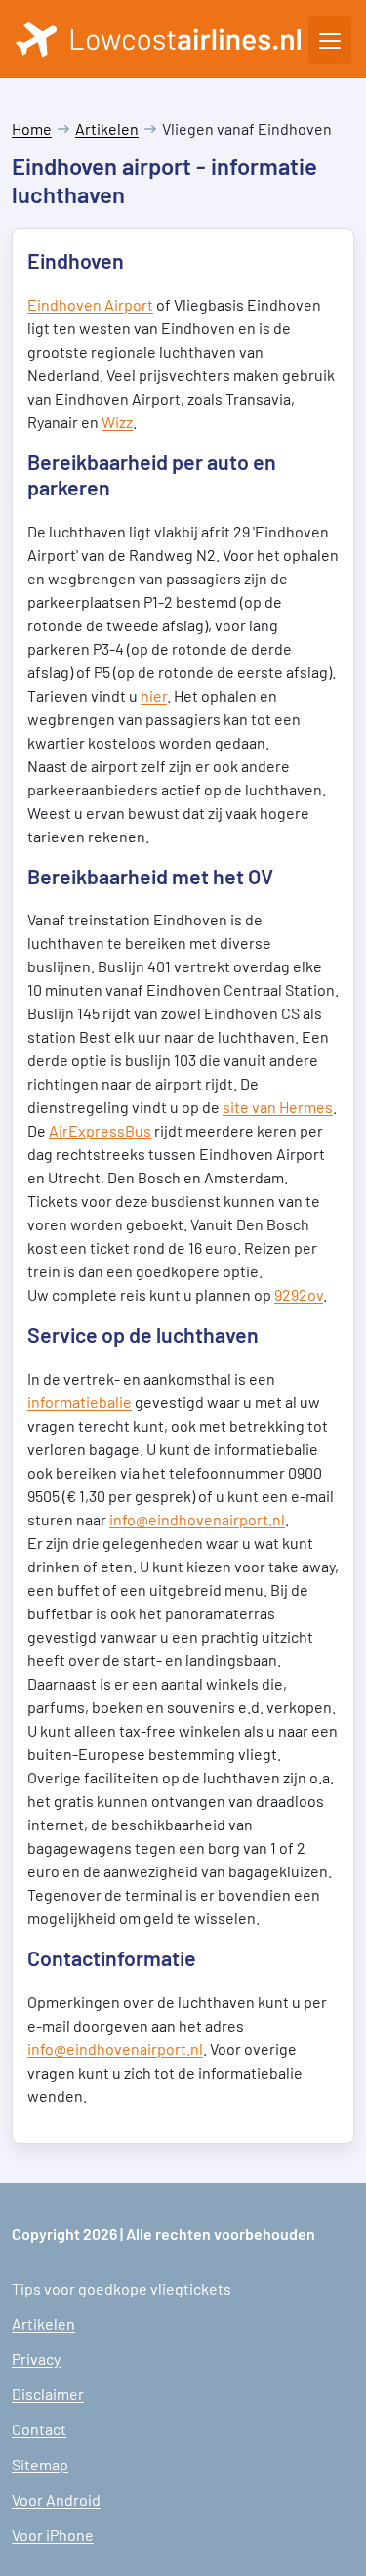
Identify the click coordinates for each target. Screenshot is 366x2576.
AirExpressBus (100, 1130)
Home (32, 129)
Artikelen (107, 129)
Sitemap (40, 2464)
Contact (39, 2429)
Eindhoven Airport (90, 304)
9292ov (299, 1294)
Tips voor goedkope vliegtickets (122, 2288)
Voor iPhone (53, 2534)
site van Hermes (278, 1107)
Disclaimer (48, 2394)
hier (154, 695)
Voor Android (56, 2499)
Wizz (117, 422)
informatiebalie (80, 1402)
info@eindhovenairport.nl (197, 1519)
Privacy (36, 2359)
